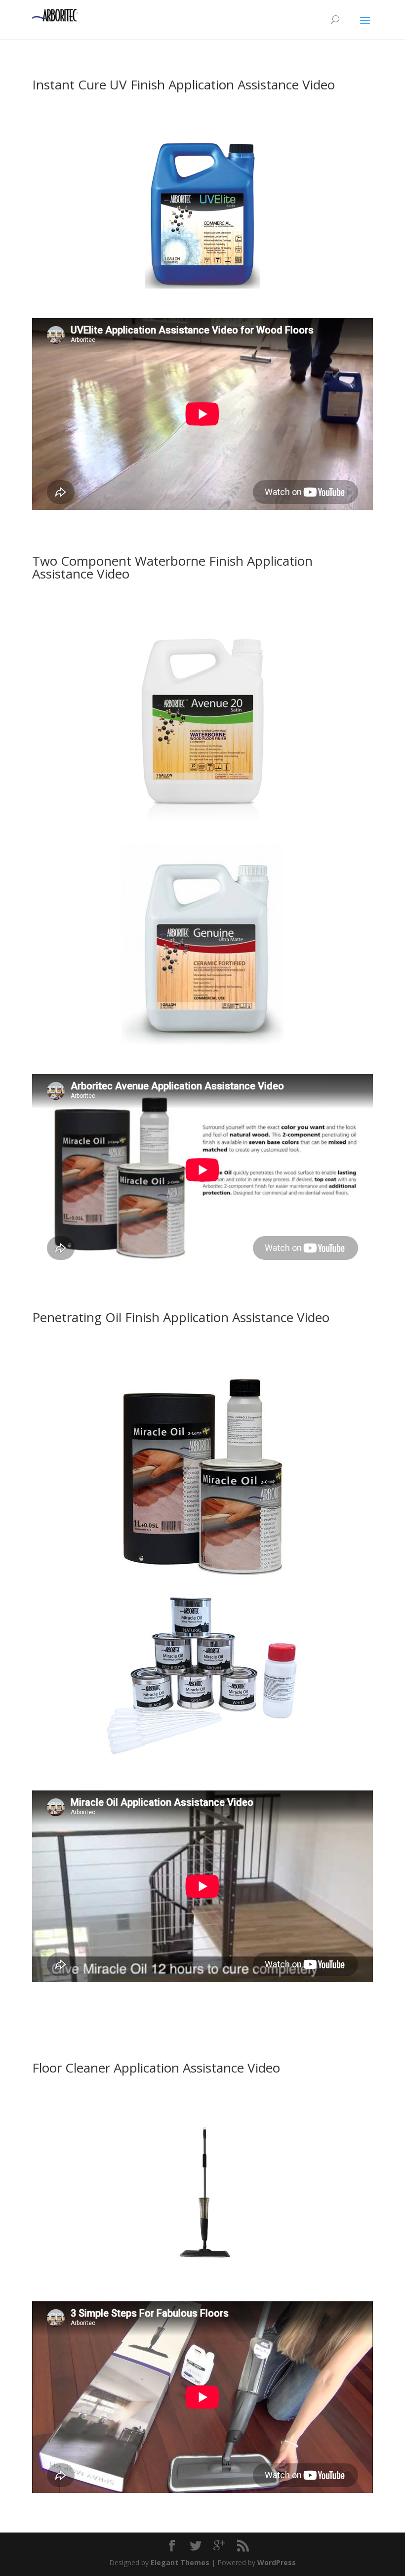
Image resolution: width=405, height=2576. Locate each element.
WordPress (277, 2562)
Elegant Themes (180, 2562)
